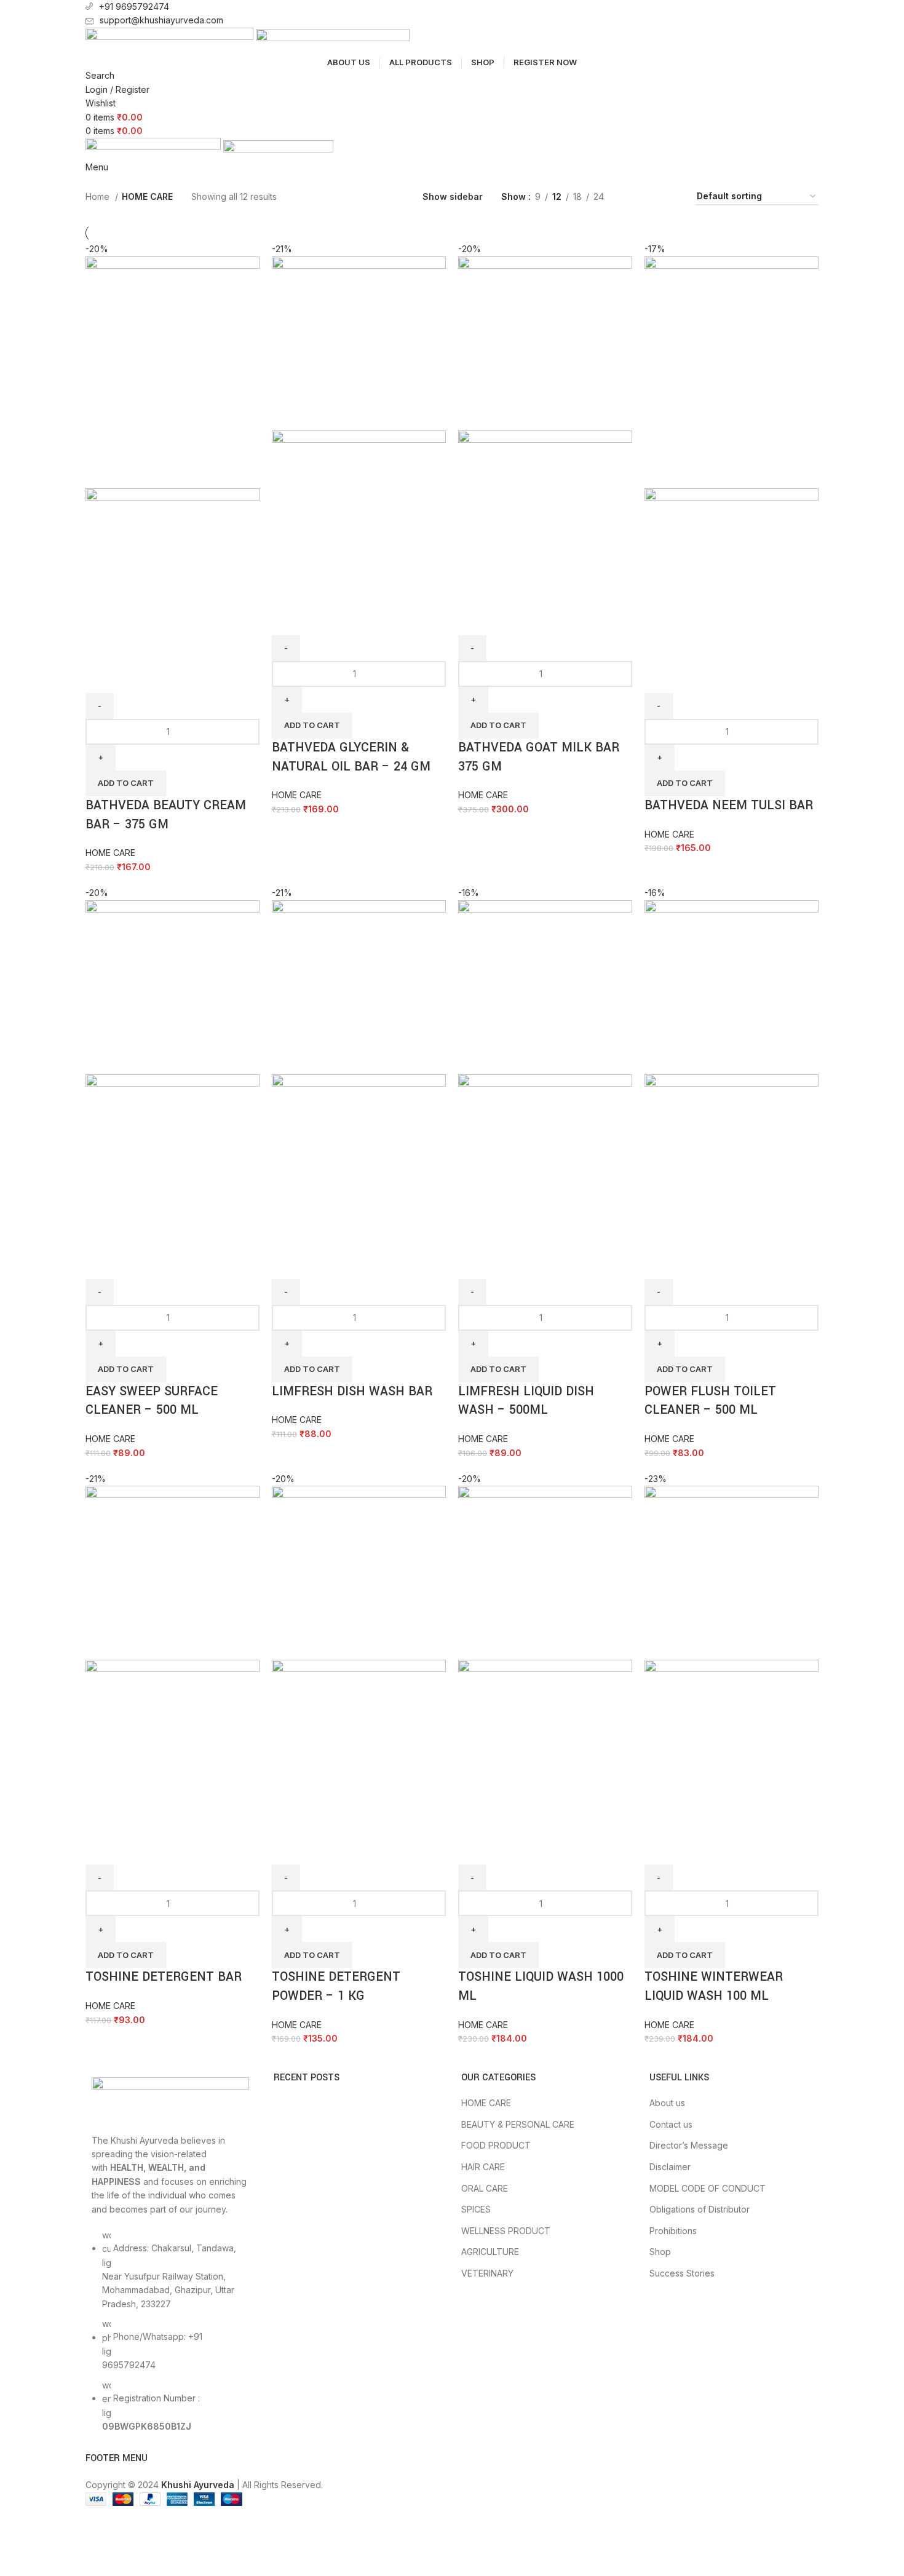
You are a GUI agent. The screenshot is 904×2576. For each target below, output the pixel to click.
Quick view (101, 678)
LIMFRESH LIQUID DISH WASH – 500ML (526, 1401)
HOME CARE (110, 853)
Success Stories (682, 2273)
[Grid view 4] (632, 196)
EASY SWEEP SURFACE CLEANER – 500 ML (152, 1401)
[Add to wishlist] (134, 678)
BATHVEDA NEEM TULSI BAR (729, 805)
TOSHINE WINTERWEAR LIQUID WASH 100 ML (714, 1986)
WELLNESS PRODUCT (506, 2231)
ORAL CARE (485, 2188)
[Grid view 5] (652, 196)
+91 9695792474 (134, 6)
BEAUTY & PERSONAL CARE (518, 2124)
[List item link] (170, 2337)
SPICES (476, 2209)
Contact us (671, 2124)
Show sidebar (453, 196)
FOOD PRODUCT (496, 2145)
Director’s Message (689, 2145)
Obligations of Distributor (700, 2209)
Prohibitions (673, 2231)
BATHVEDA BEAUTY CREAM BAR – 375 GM (166, 815)
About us (667, 2103)
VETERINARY (487, 2273)
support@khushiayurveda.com (161, 20)
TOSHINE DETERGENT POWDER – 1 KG (336, 1986)
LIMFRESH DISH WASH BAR (352, 1391)
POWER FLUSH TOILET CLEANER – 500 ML (710, 1401)
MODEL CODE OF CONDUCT (708, 2188)
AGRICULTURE (490, 2252)
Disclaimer (670, 2167)
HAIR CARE (483, 2167)
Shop (660, 2252)
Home (99, 196)
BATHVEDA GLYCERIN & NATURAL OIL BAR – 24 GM (351, 757)
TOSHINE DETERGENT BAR (164, 1977)
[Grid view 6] (671, 196)
